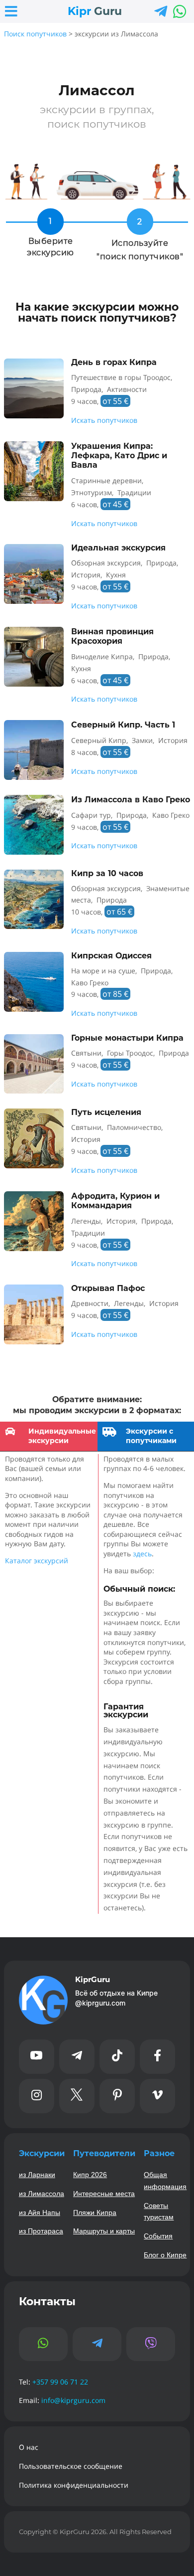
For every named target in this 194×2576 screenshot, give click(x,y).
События (158, 2236)
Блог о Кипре (165, 2255)
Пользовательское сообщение (71, 2466)
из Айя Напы (40, 2212)
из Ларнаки (37, 2175)
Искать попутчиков (104, 420)
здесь (142, 1554)
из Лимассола (42, 2194)
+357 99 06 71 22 (60, 2382)
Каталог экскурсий (37, 1561)
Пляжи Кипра (95, 2212)
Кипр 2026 (90, 2175)
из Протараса (41, 2231)
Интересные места (104, 2194)
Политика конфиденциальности (74, 2485)
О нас (29, 2447)
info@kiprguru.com (73, 2400)
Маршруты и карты (104, 2231)
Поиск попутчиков (35, 34)
